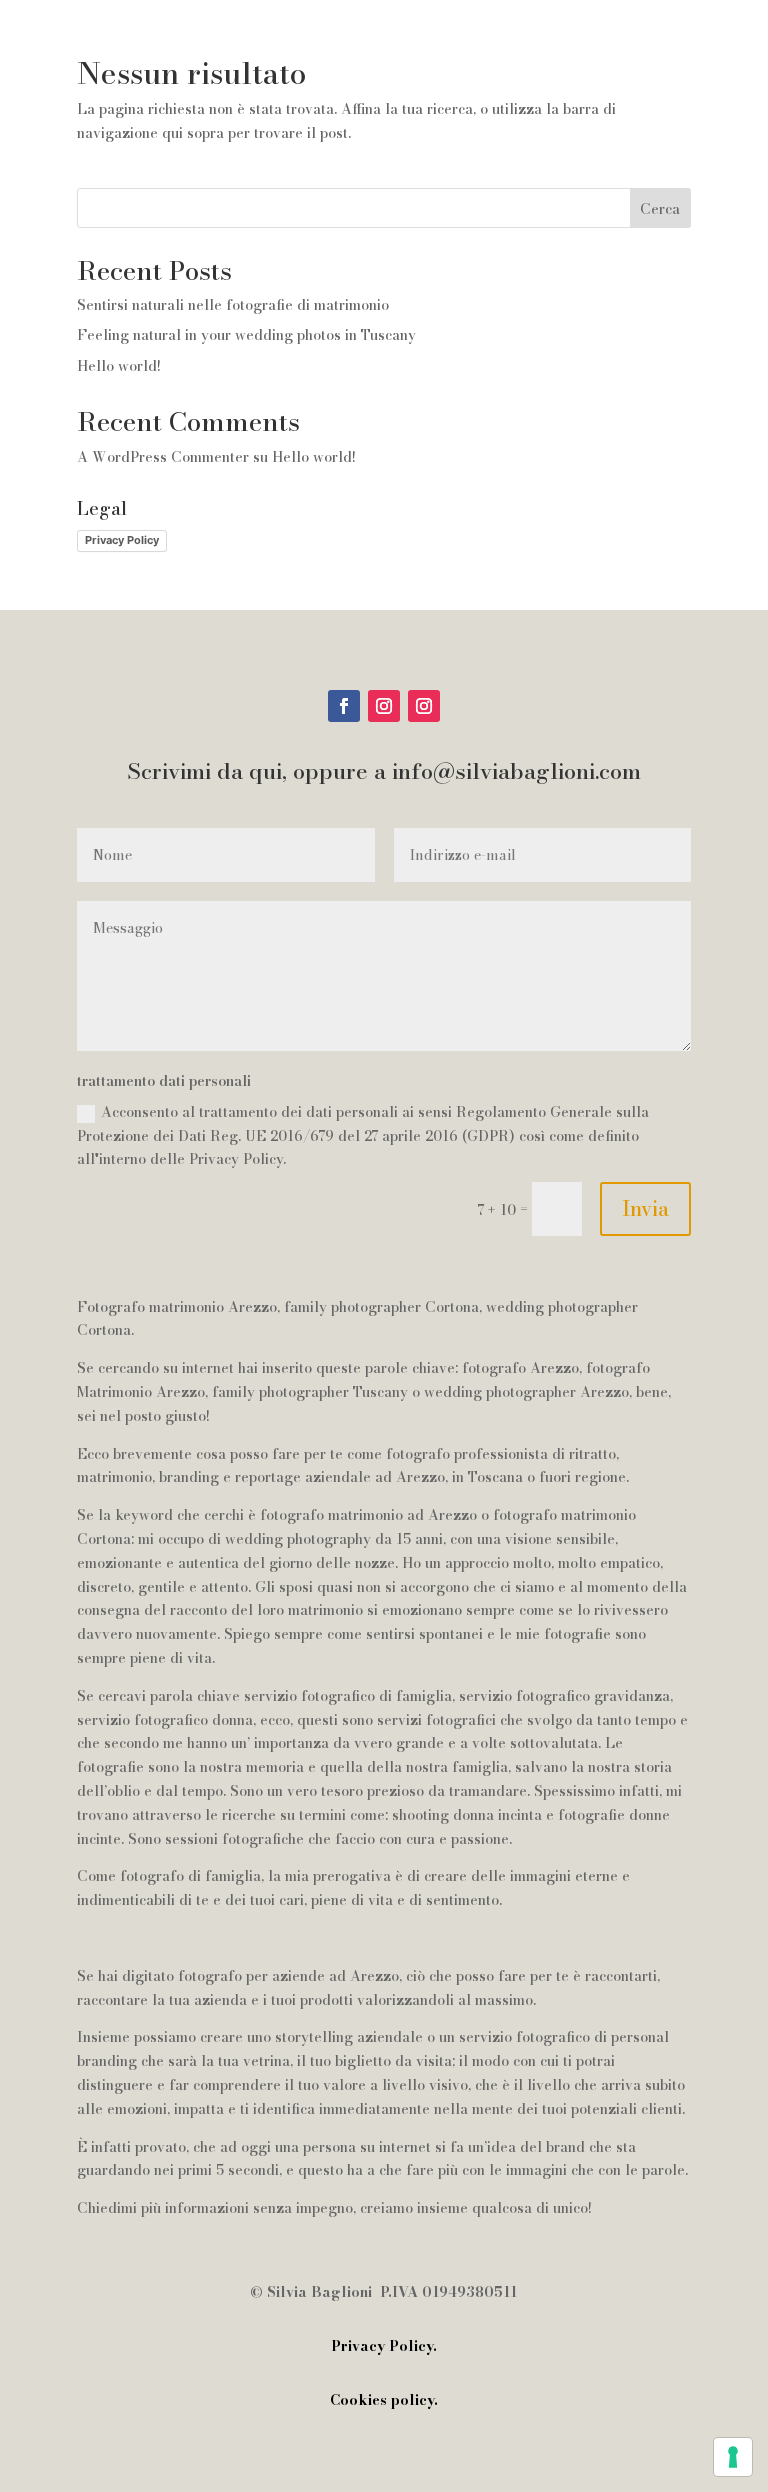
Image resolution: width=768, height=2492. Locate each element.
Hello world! (119, 366)
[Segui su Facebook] (344, 706)
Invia (645, 1208)
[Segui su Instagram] (384, 706)
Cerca (660, 209)
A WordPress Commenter (163, 457)
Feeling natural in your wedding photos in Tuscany (246, 335)
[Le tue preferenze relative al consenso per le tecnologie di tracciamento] (733, 2457)
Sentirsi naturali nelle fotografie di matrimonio (233, 305)
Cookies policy (382, 2400)
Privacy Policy (122, 540)
